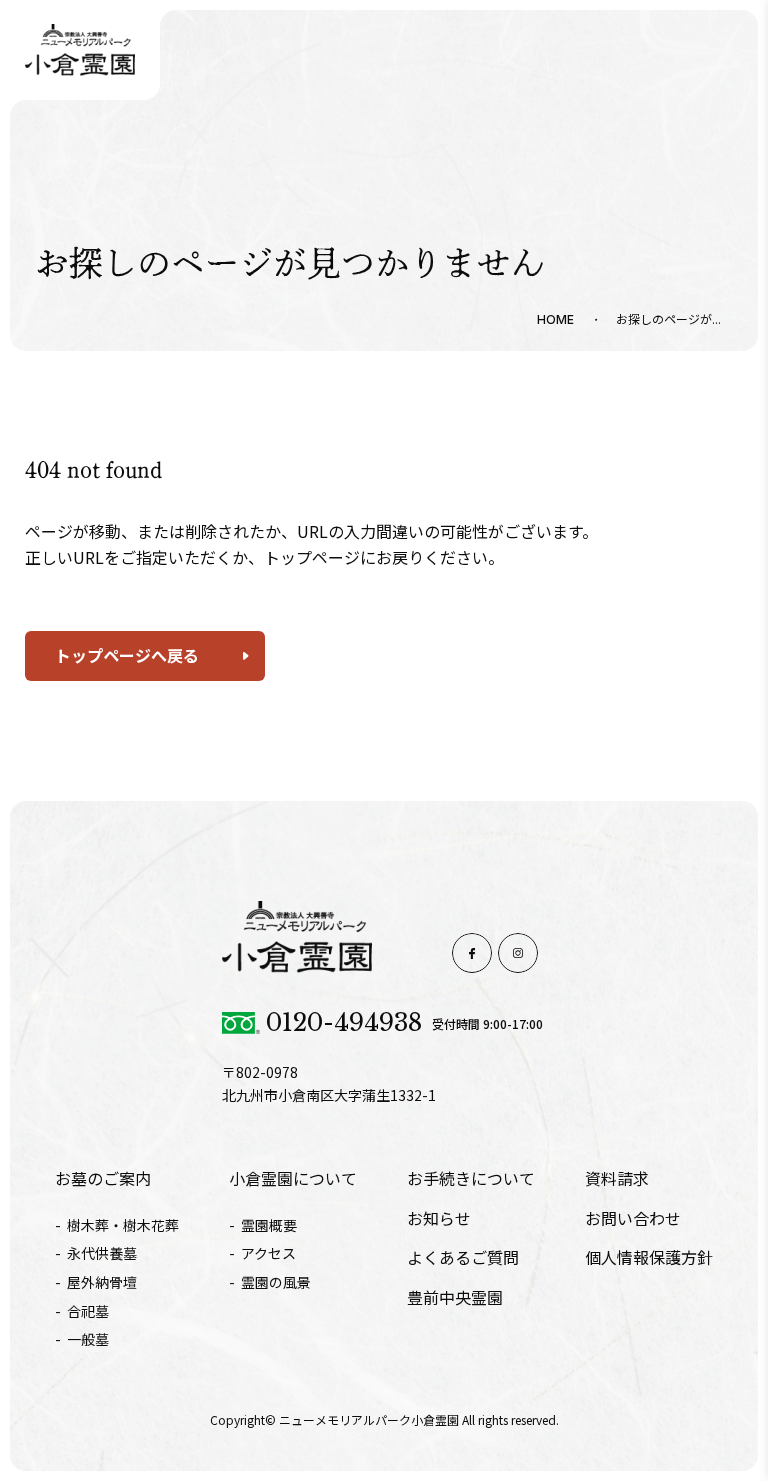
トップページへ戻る (127, 655)
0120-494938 (344, 1023)
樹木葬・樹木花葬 (123, 1225)
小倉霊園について (293, 1178)
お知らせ (439, 1218)
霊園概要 (269, 1225)
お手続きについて (471, 1178)
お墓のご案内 (103, 1178)
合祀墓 (88, 1311)
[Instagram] (518, 953)
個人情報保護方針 (649, 1257)
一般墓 (88, 1339)
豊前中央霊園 (455, 1297)
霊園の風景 (276, 1282)
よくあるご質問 (463, 1257)
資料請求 (617, 1178)
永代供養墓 (102, 1253)
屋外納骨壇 (102, 1282)
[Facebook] (472, 953)
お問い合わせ (633, 1218)
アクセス (268, 1253)
